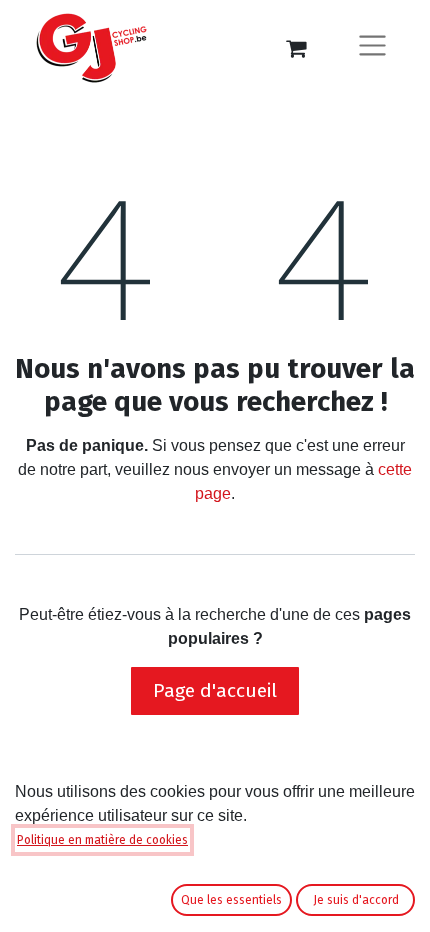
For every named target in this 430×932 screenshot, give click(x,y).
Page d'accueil (215, 690)
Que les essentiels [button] (231, 900)
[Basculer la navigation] (372, 48)
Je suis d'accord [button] (356, 900)
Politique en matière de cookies (102, 840)
